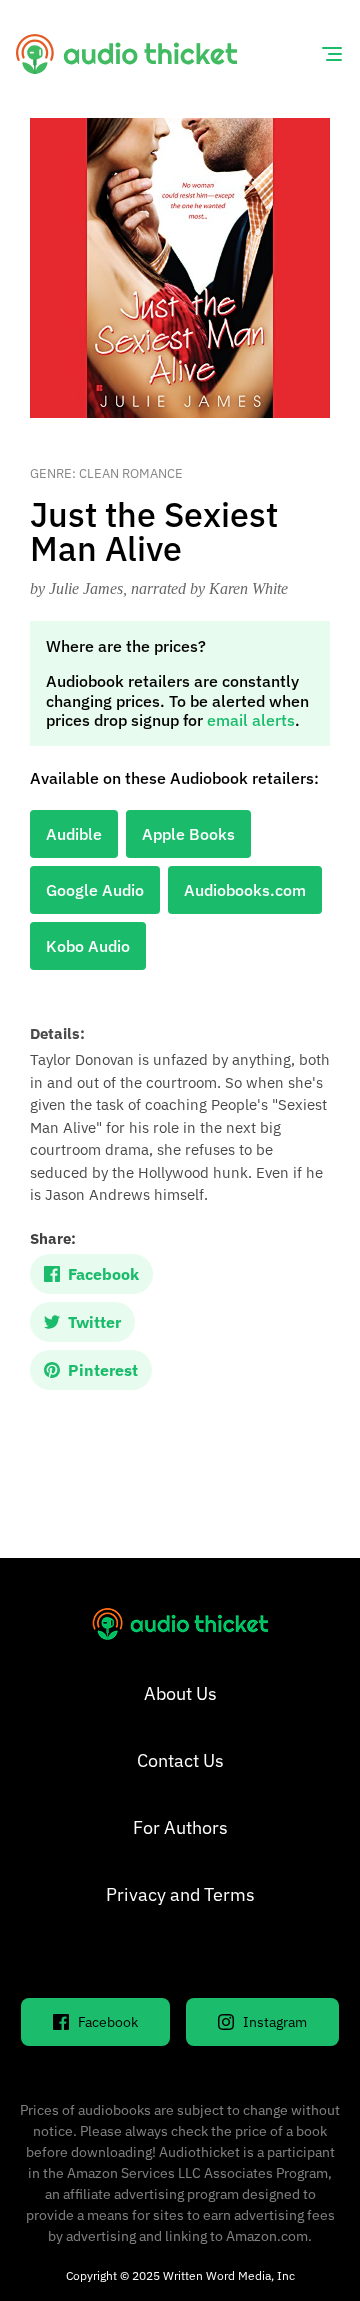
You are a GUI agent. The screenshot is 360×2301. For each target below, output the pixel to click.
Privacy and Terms (180, 1894)
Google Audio (95, 890)
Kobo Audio (88, 946)
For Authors (180, 1827)
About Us (180, 1693)
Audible (74, 834)
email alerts (251, 720)
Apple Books (188, 834)
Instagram (275, 2022)
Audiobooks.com (245, 890)
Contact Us (180, 1760)
